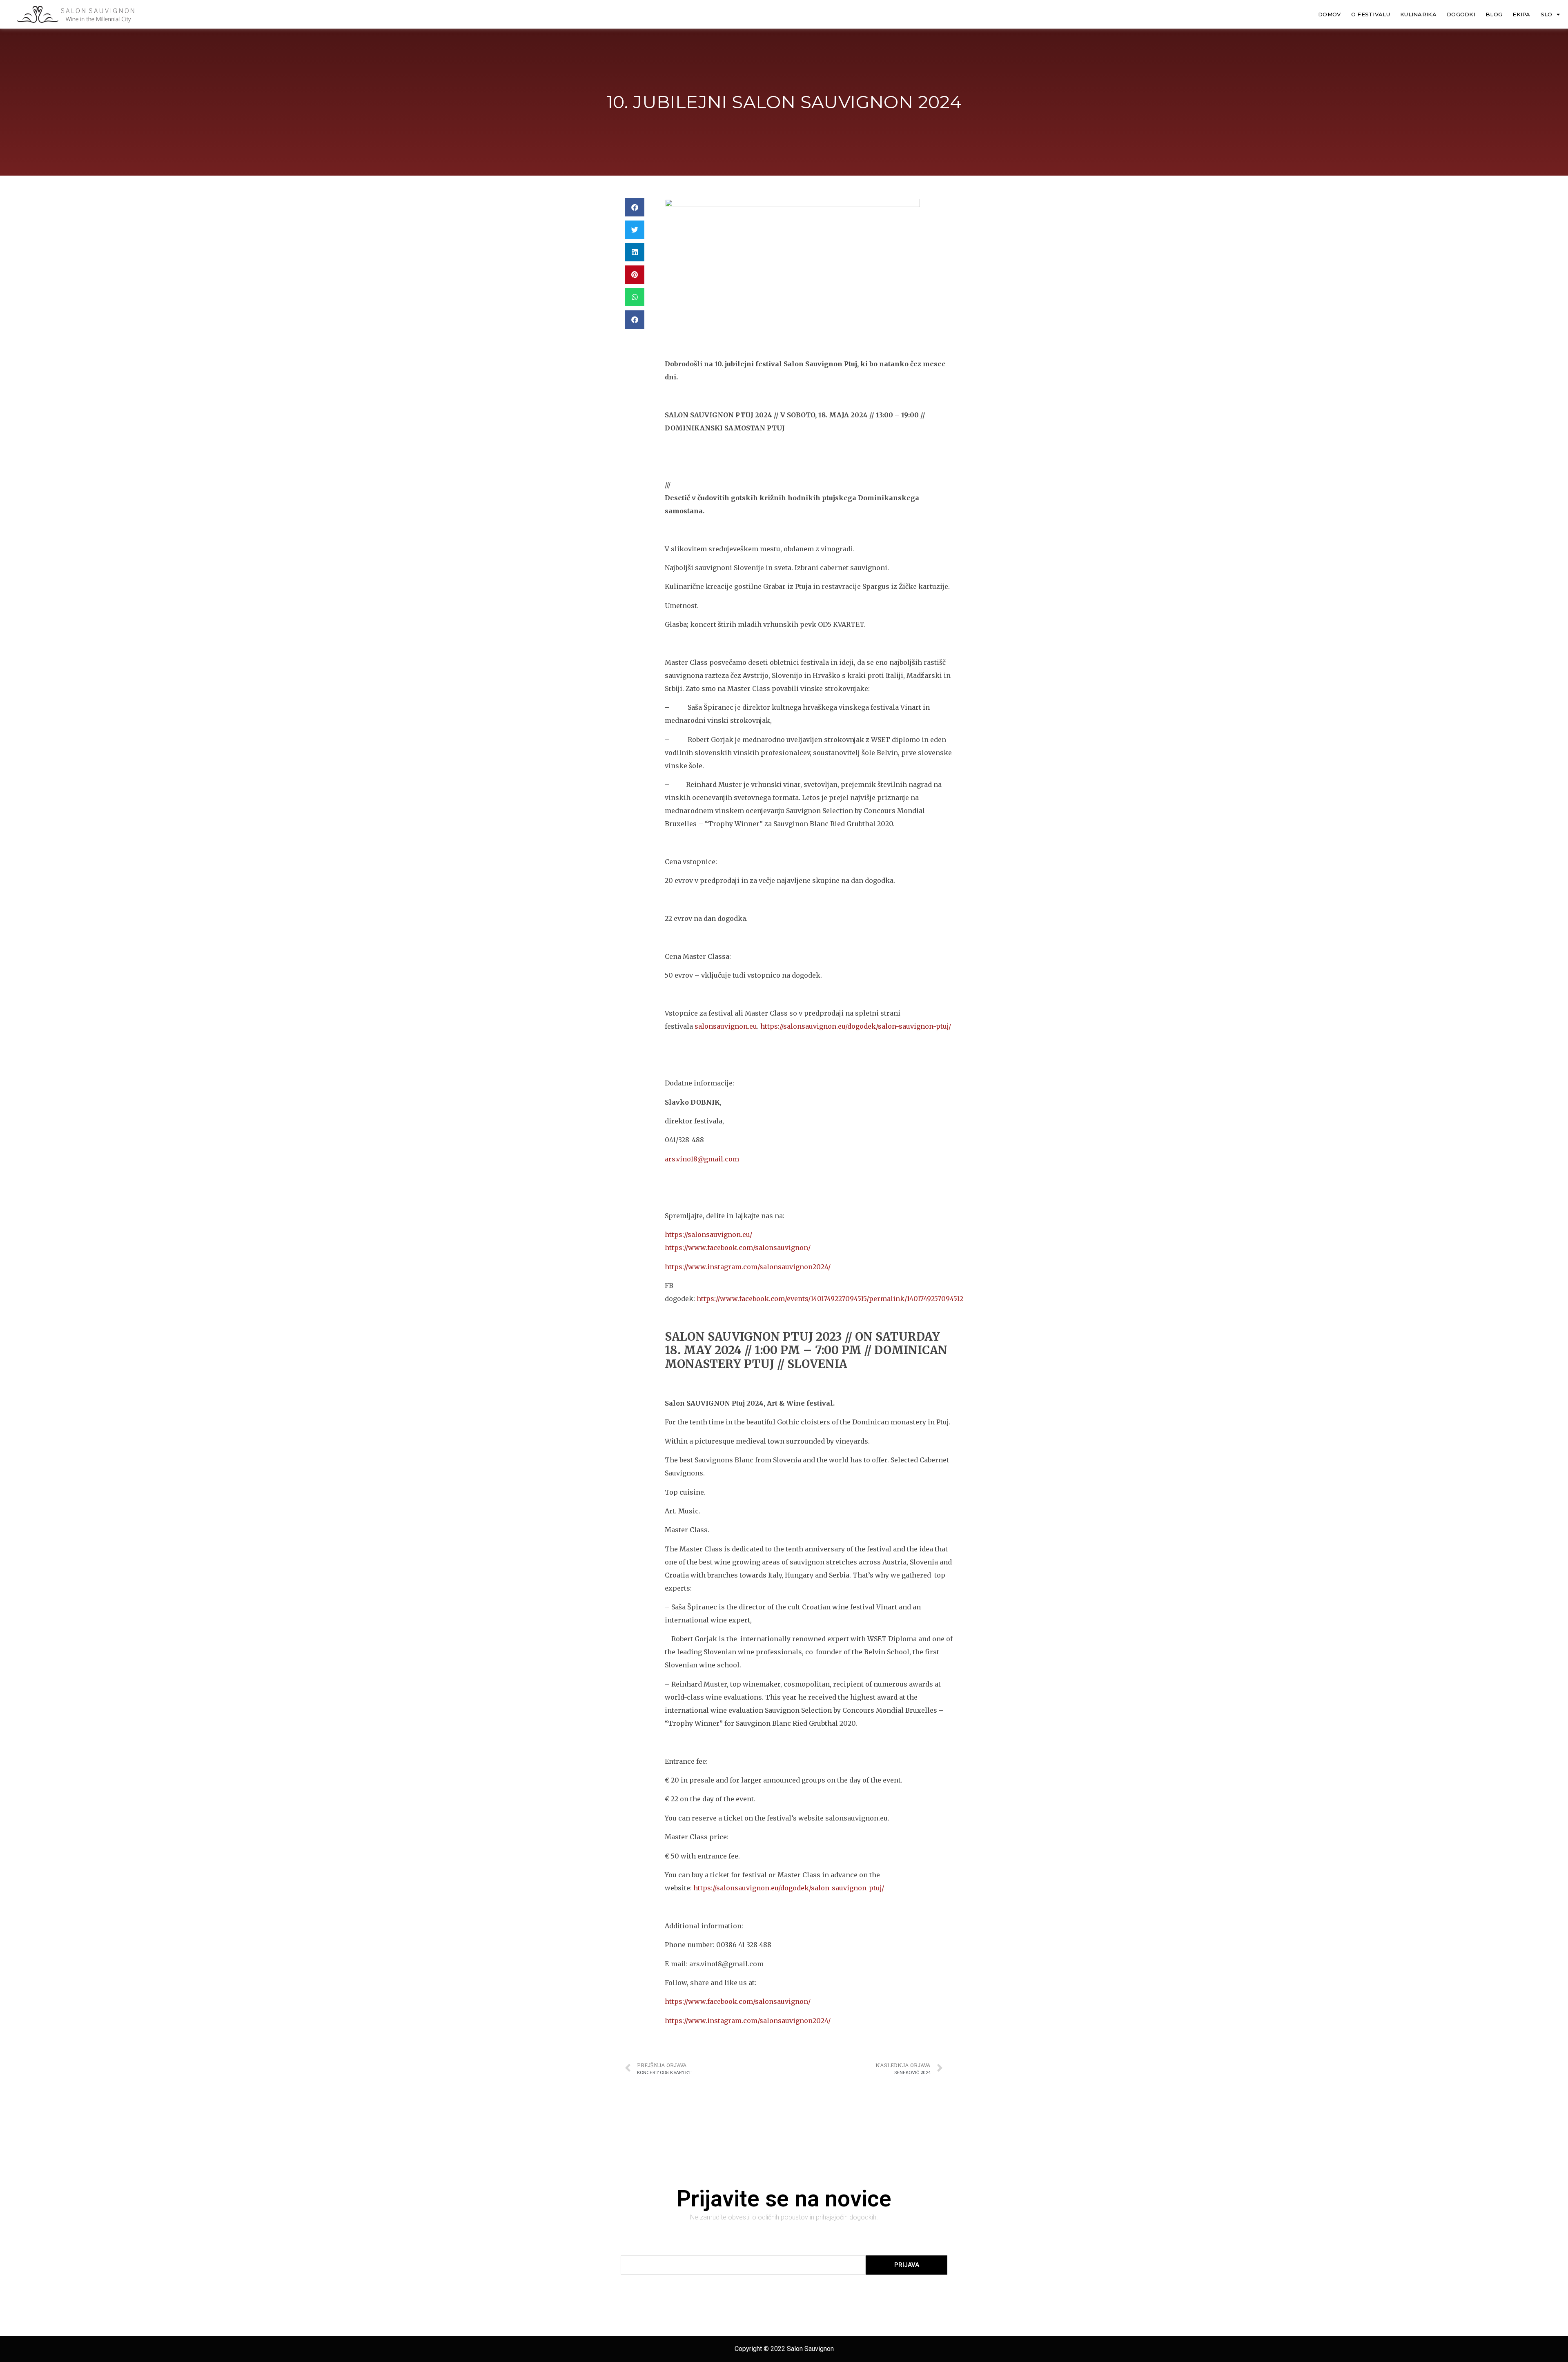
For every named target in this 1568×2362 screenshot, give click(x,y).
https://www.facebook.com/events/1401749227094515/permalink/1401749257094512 (830, 1299)
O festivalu (1371, 14)
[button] (635, 207)
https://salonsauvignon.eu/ (708, 1234)
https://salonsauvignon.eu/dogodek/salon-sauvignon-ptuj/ (856, 1026)
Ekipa (1521, 14)
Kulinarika (1418, 14)
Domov (1330, 14)
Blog (1494, 14)
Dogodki (1461, 14)
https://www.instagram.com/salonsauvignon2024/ (748, 1267)
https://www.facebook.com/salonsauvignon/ (738, 1248)
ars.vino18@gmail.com (702, 1159)
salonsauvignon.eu (726, 1026)
